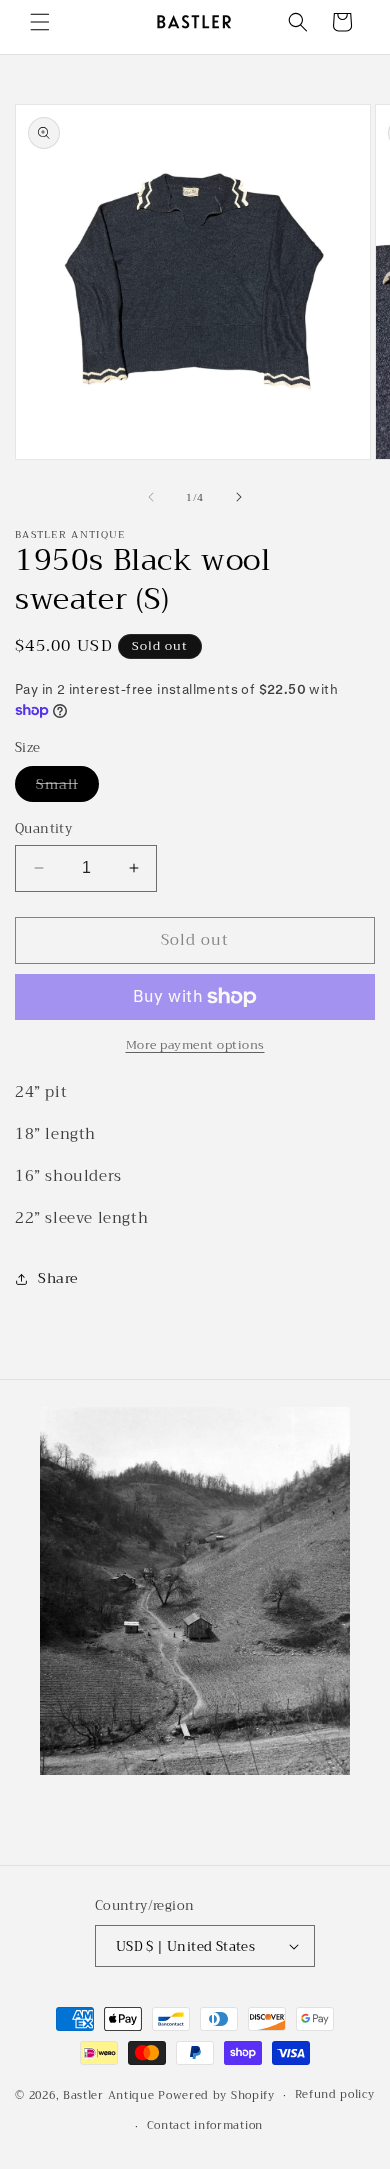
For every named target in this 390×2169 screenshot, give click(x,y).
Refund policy (335, 2094)
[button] (40, 22)
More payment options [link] (195, 1045)
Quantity (43, 829)
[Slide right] (239, 497)
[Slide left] (151, 497)
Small (67, 786)
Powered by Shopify (216, 2095)
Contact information (205, 2125)
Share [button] (58, 1278)
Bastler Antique (109, 2095)
